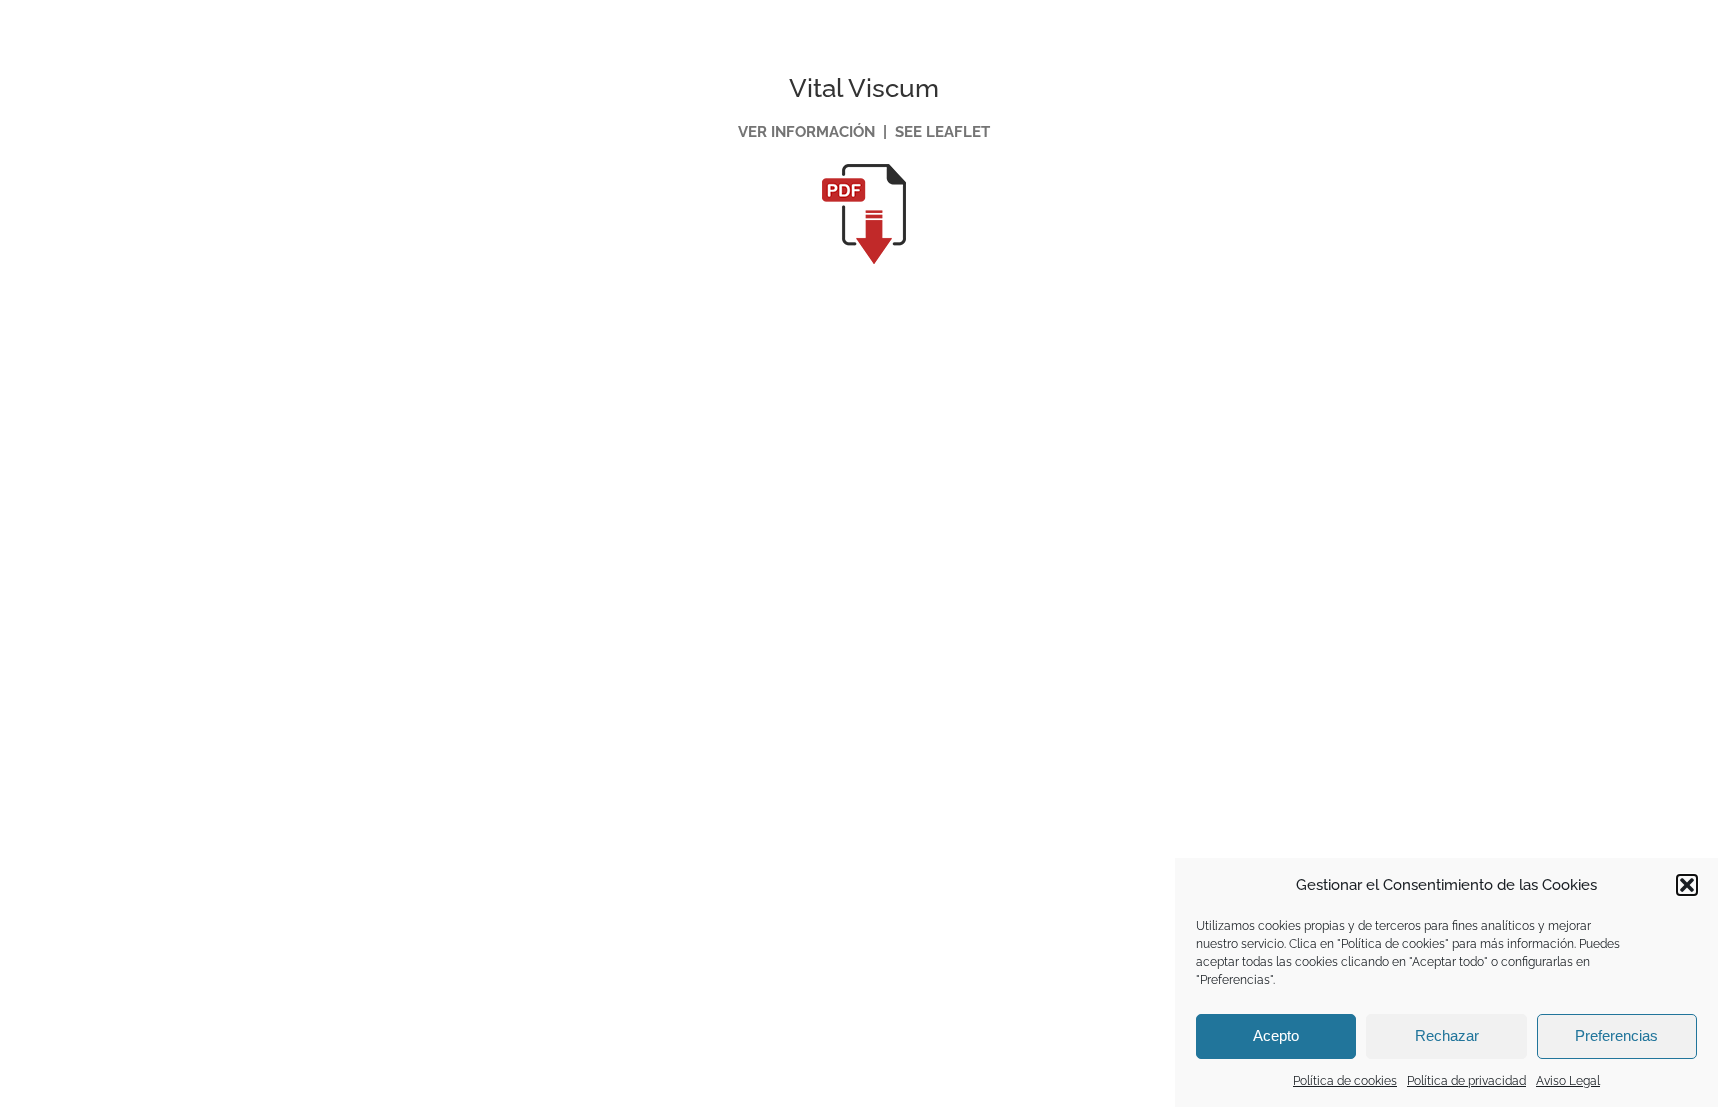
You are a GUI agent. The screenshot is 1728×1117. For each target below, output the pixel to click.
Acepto (1276, 1035)
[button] (1687, 885)
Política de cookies (1345, 1081)
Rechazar (1447, 1035)
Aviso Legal (1568, 1081)
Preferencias (1616, 1035)
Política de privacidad (1466, 1081)
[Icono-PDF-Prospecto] (864, 171)
